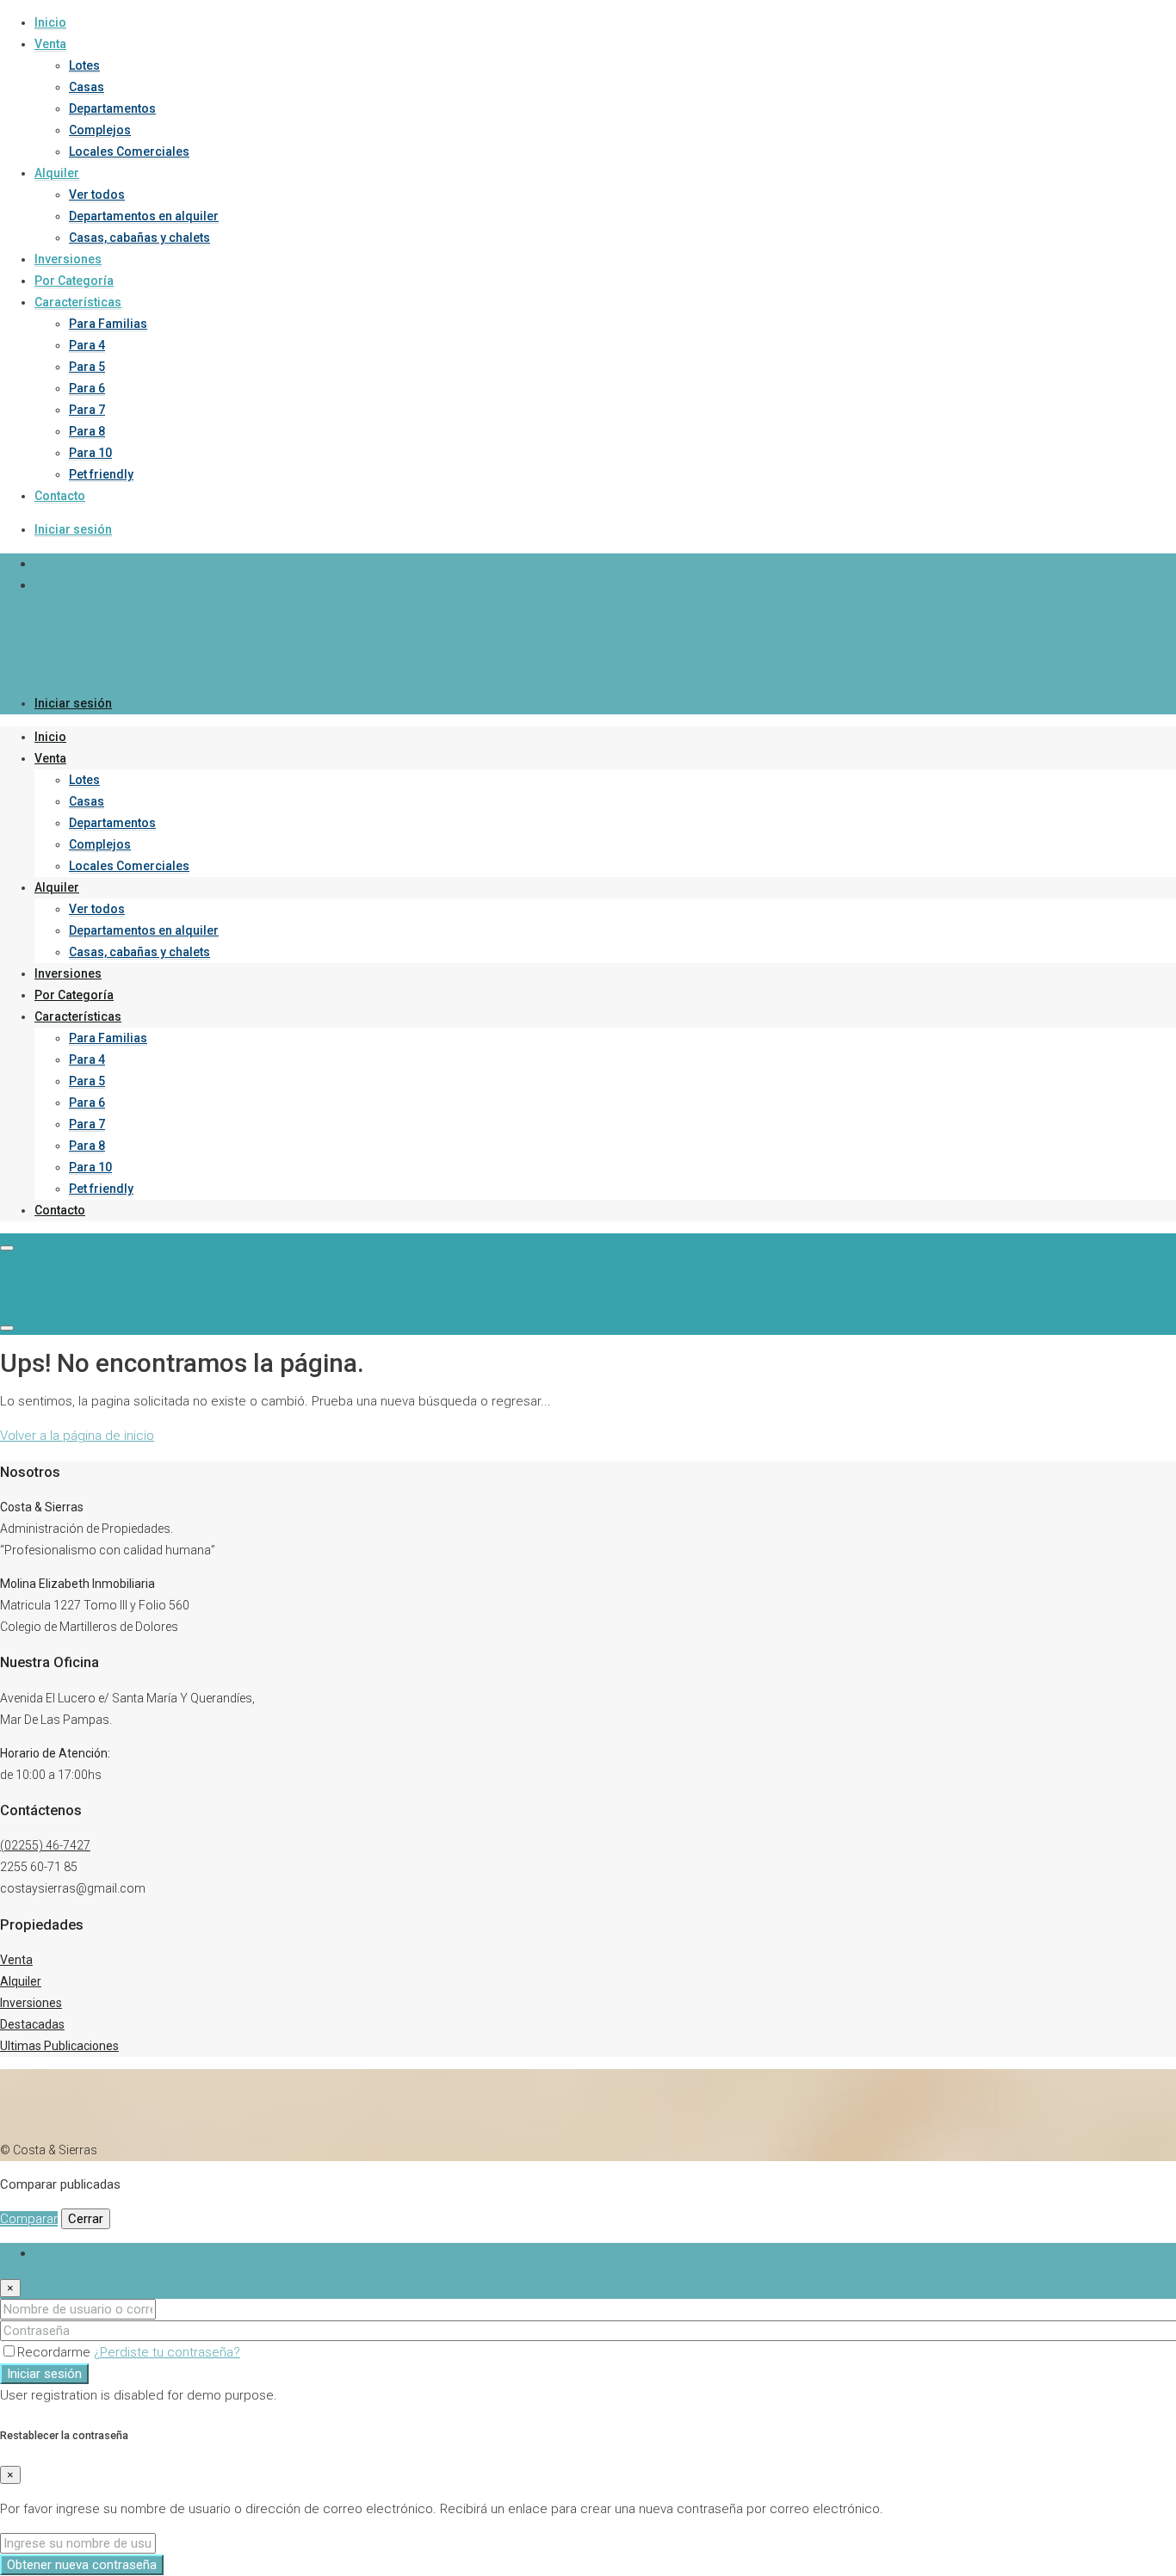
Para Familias (108, 324)
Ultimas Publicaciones (59, 2046)
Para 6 (87, 388)
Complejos (100, 130)
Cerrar (86, 2219)
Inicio (50, 22)
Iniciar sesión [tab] (72, 2253)
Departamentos (112, 108)
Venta (50, 44)
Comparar (29, 2219)
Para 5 (87, 367)
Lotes (84, 65)
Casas (87, 87)
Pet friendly (101, 474)
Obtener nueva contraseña (82, 2565)
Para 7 (87, 410)
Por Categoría (74, 281)
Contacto (60, 496)
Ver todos (97, 195)
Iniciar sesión (73, 529)
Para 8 (87, 431)
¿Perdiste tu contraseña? (167, 2352)
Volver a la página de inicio (77, 1436)
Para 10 (90, 453)
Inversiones (68, 259)
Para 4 (87, 345)
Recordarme (56, 2352)
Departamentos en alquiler (144, 216)
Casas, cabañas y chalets (139, 238)
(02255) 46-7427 (45, 1845)
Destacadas (32, 2024)
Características (78, 302)
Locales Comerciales (129, 151)
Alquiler (57, 173)
